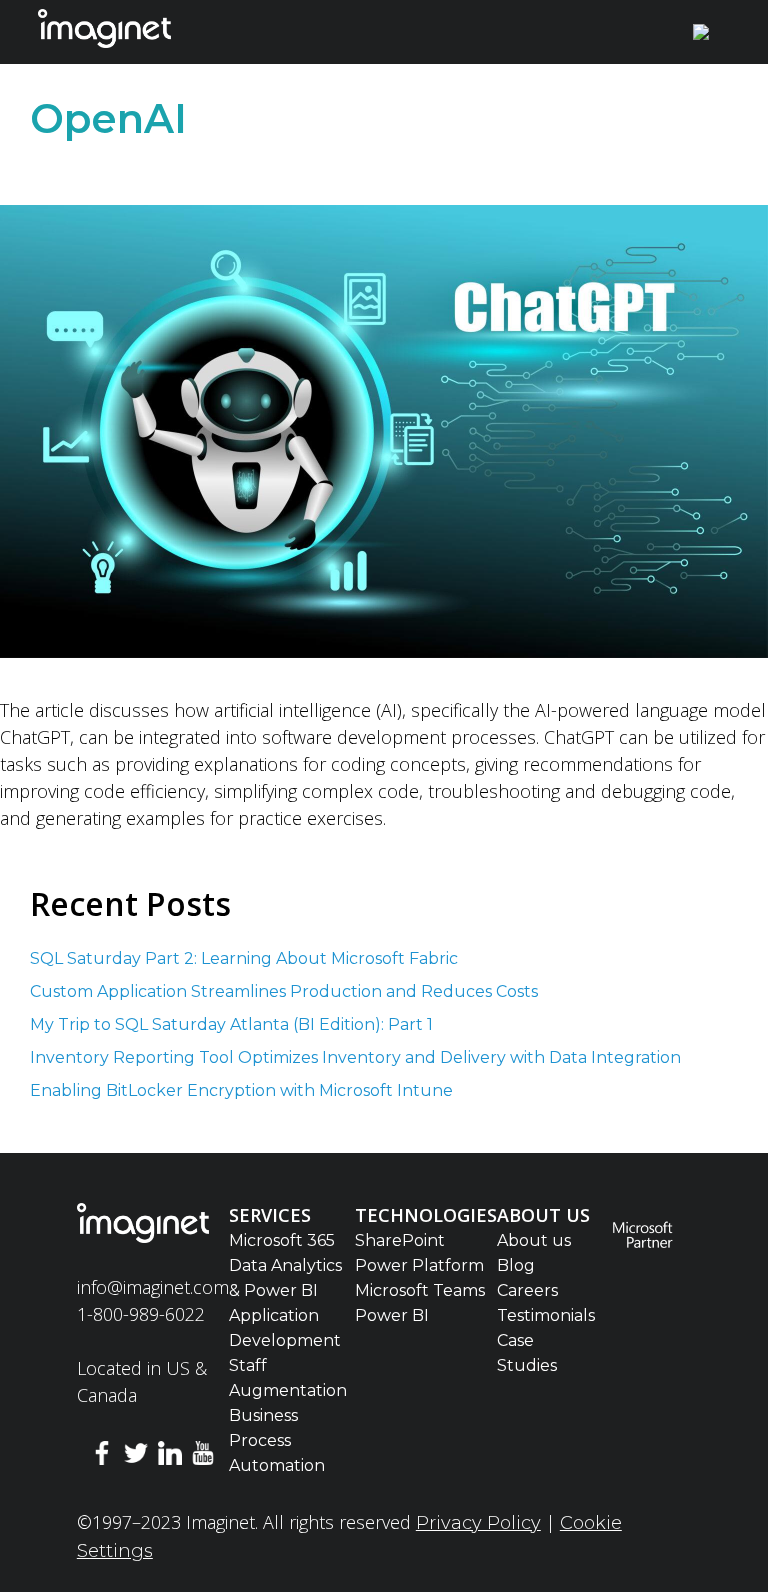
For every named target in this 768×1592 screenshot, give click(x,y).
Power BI (392, 1315)
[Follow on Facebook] (103, 1456)
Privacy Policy (478, 1523)
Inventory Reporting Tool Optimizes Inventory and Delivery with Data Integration (355, 1057)
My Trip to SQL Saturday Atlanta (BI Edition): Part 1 (233, 1024)
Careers (527, 1290)
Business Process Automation (277, 1440)
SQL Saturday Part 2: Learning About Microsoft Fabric (246, 958)
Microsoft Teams (420, 1290)
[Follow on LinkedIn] (170, 1456)
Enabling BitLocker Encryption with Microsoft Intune (243, 1090)
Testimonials (546, 1315)
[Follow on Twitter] (136, 1456)
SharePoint (400, 1240)
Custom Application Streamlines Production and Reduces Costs (284, 991)
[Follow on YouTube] (203, 1456)
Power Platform (419, 1265)
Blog (516, 1265)
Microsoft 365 (282, 1240)
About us (534, 1240)
